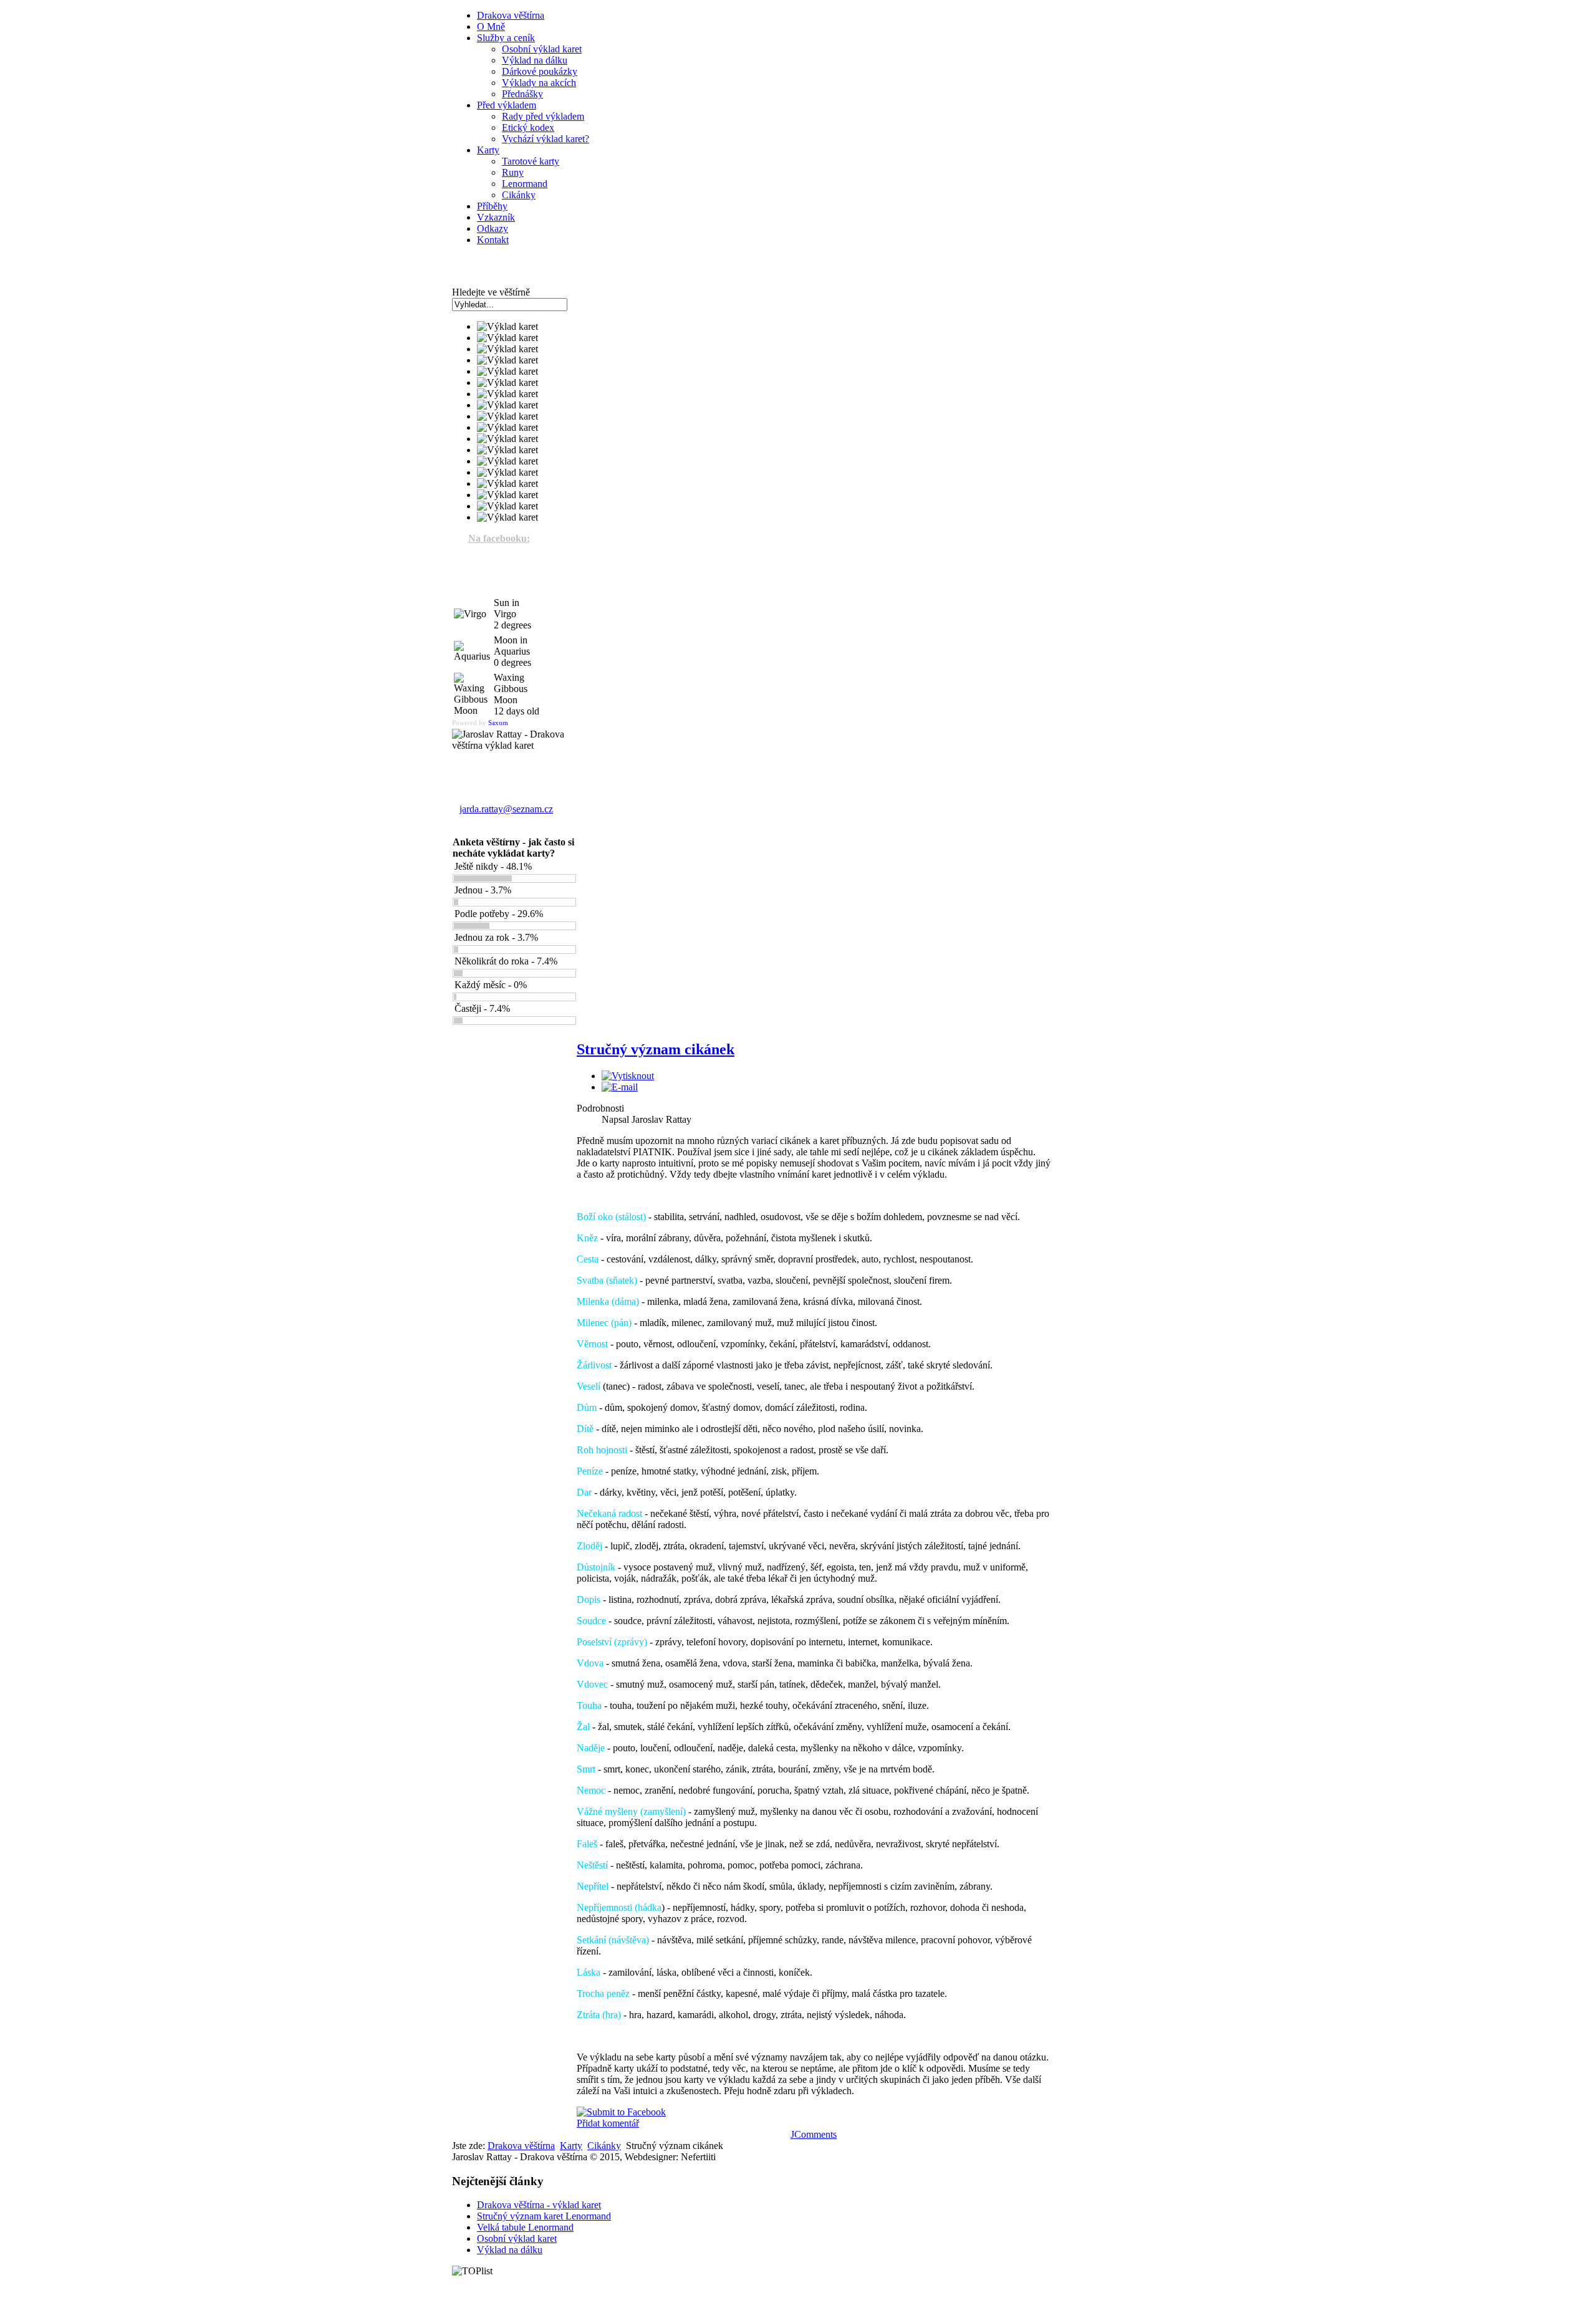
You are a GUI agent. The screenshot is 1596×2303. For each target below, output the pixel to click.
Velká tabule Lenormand (525, 2227)
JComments (814, 2134)
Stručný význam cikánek (656, 1049)
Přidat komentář (608, 2123)
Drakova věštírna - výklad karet (539, 2205)
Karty (571, 2146)
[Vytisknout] (628, 1076)
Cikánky (604, 2146)
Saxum (498, 723)
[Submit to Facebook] (621, 2112)
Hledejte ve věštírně (491, 292)
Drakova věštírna (521, 2146)
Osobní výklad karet (517, 2238)
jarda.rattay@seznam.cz (506, 809)
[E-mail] (620, 1087)
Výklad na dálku (510, 2250)
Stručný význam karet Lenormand (544, 2216)
